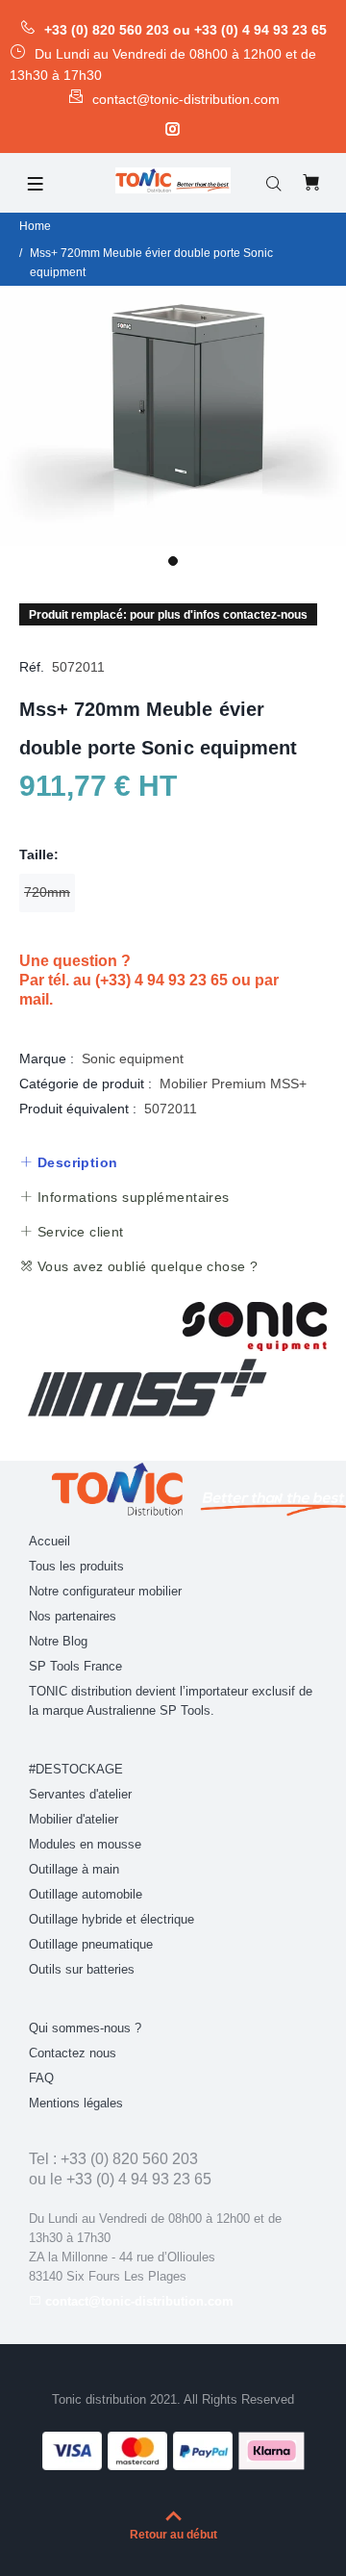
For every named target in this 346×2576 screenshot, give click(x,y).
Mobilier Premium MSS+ (233, 1084)
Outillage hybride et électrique (111, 1919)
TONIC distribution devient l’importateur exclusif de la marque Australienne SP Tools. (171, 1701)
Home (35, 226)
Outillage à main (74, 1869)
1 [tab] (173, 561)
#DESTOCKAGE (76, 1769)
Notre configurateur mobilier (105, 1591)
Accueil (49, 1541)
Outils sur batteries (82, 1969)
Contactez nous (73, 2053)
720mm (47, 892)
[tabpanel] (173, 416)
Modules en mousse (85, 1844)
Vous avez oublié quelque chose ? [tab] (145, 1266)
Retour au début (173, 2535)
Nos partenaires (73, 1616)
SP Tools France (75, 1666)
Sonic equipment (133, 1058)
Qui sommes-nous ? (85, 2028)
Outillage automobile (86, 1894)
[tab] (68, 1162)
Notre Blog (58, 1641)
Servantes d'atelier (80, 1794)
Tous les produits (76, 1566)
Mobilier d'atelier (74, 1819)
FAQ (41, 2078)
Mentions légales (76, 2103)
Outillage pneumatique (91, 1944)
